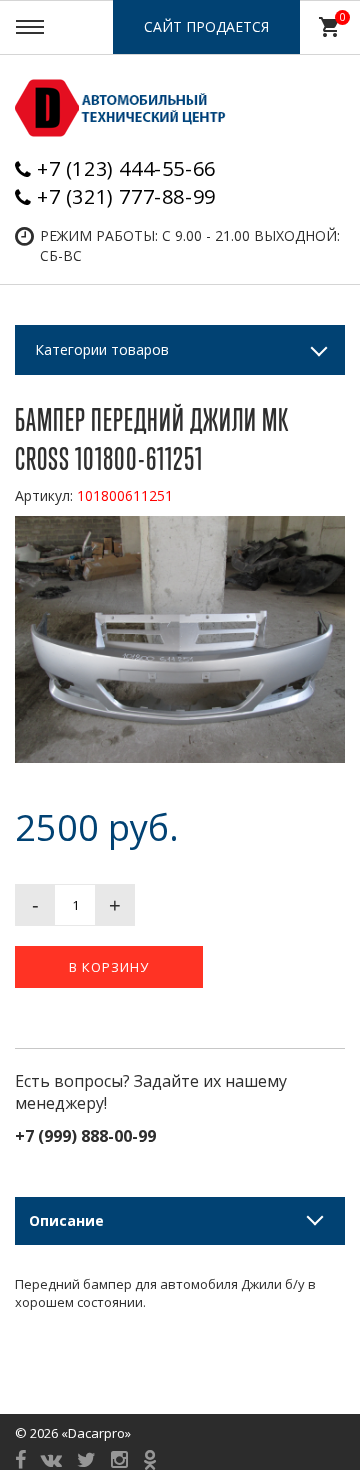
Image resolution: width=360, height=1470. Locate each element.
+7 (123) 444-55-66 (126, 168)
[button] (327, 533)
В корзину (109, 967)
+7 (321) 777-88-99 (126, 196)
